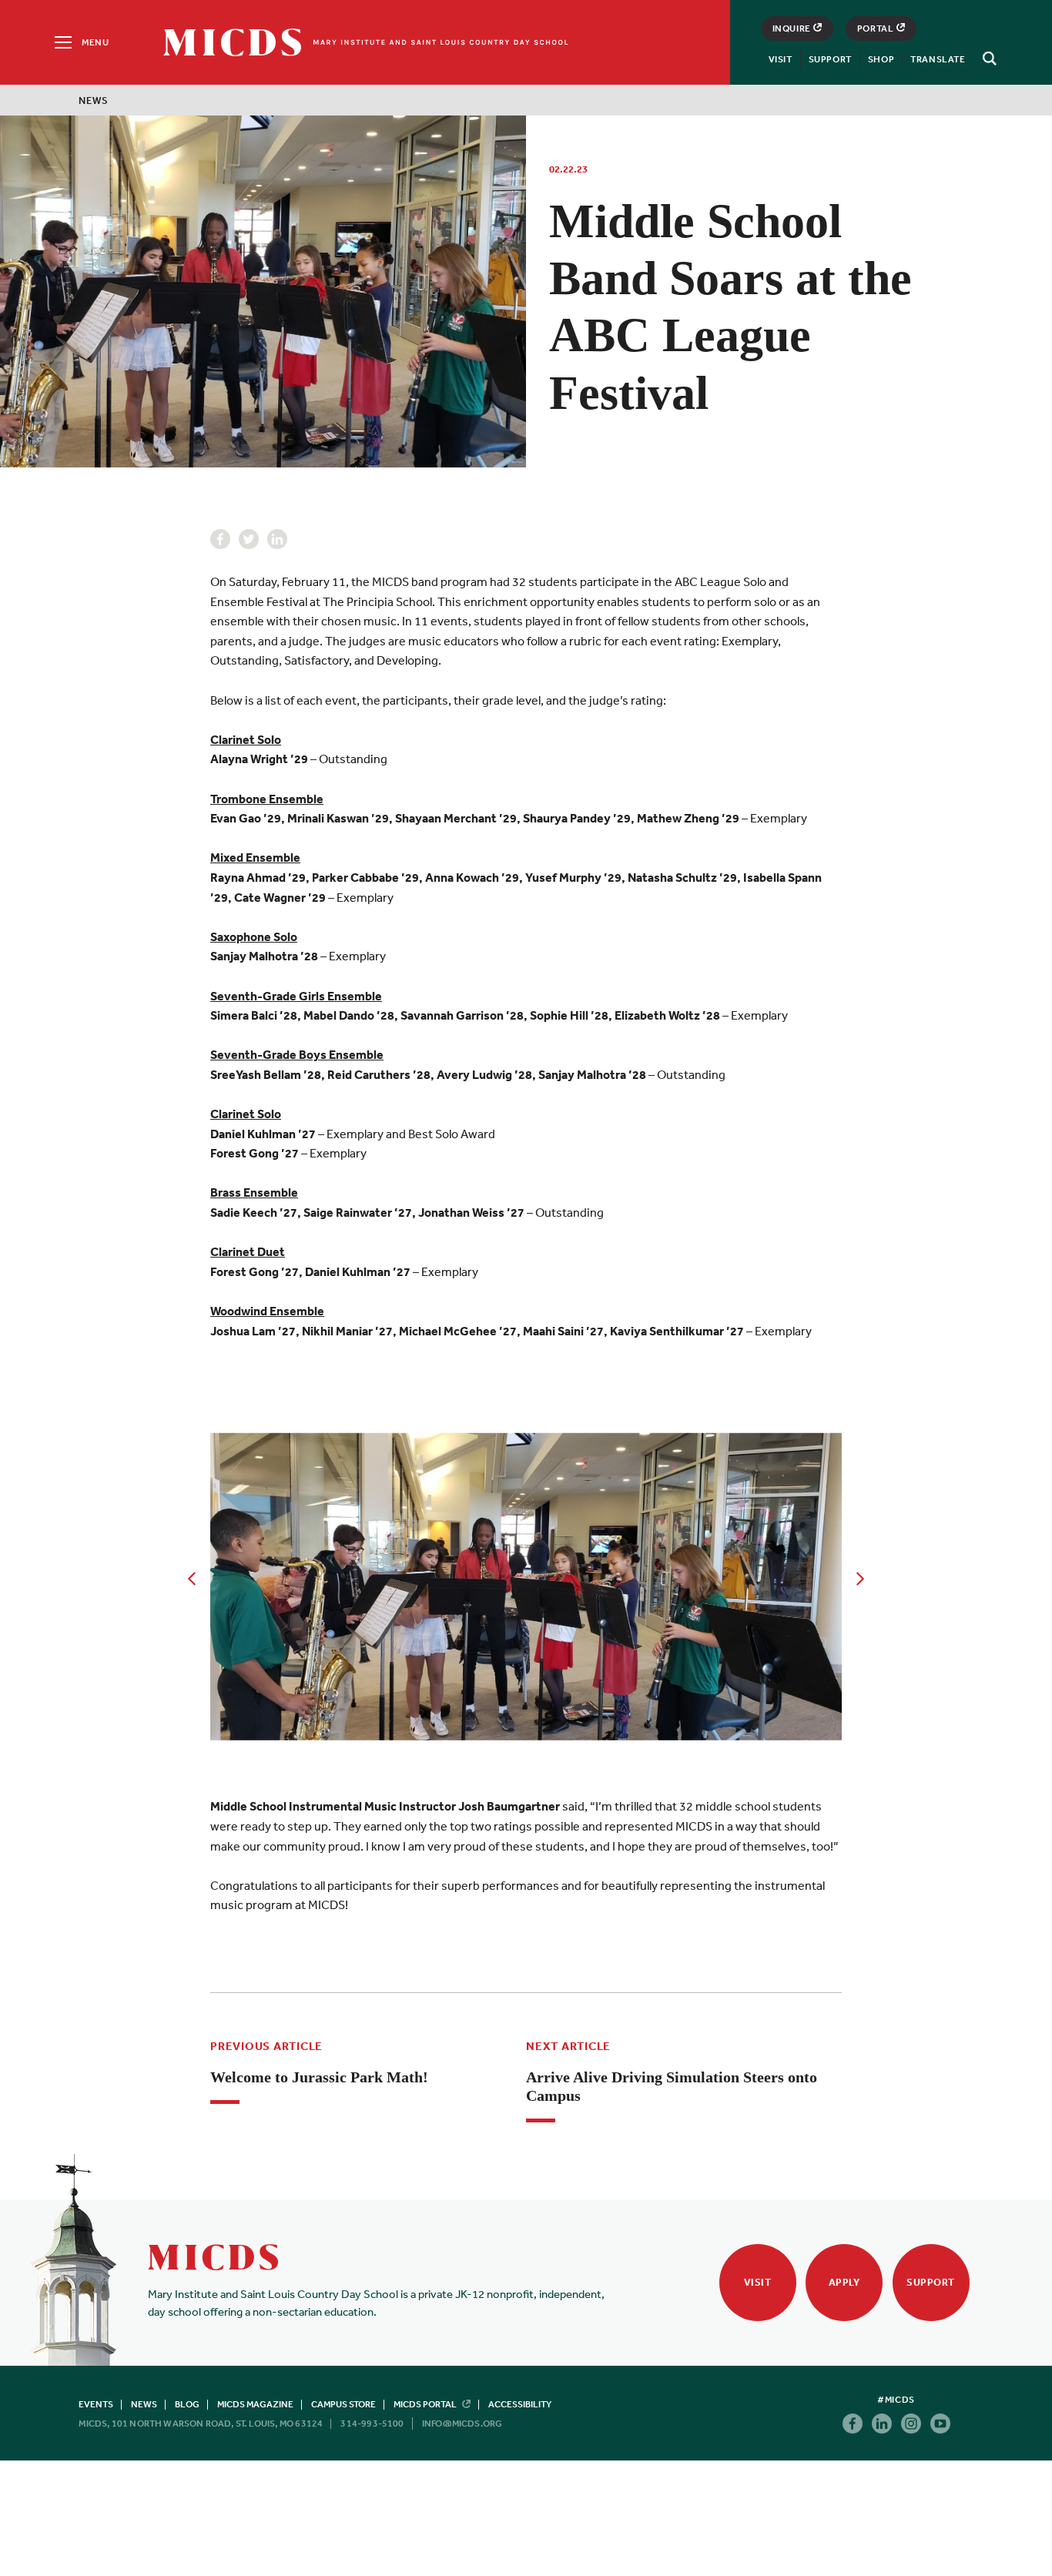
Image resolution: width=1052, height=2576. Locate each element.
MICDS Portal (426, 2404)
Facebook (220, 539)
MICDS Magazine (255, 2404)
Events (96, 2404)
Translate (938, 59)
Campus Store (343, 2404)
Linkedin (277, 539)
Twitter (249, 539)
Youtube (940, 2424)
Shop (881, 59)
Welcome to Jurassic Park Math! (319, 2077)
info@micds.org (462, 2424)
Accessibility (520, 2404)
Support (830, 59)
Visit (781, 59)
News (93, 100)
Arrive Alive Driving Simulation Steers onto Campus (672, 2086)
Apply (844, 2282)
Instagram (911, 2424)
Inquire (792, 28)
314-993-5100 (372, 2424)
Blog (187, 2404)
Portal (876, 28)
